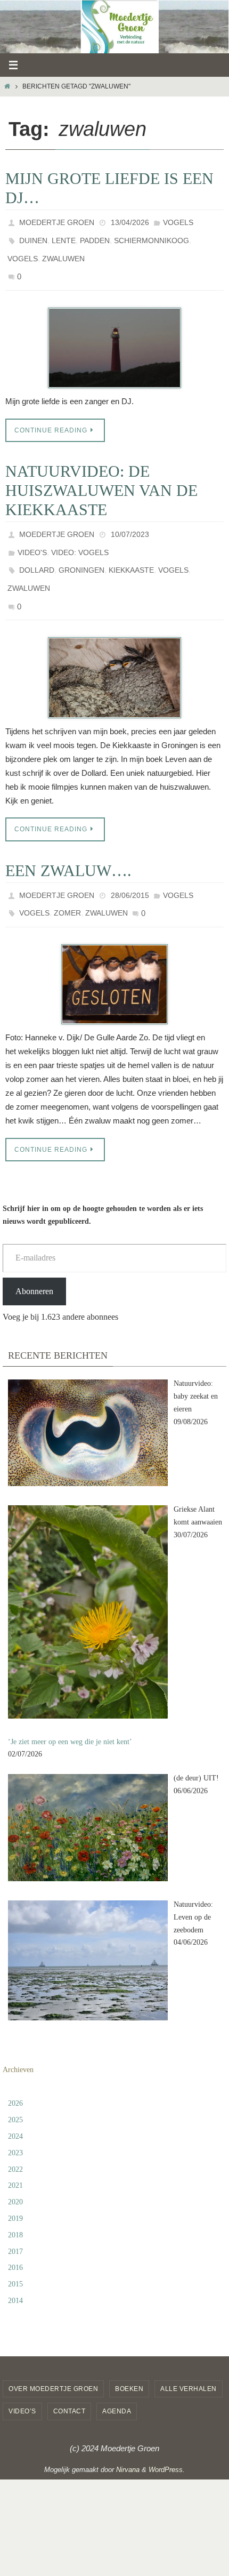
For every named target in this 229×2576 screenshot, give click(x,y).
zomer (67, 881)
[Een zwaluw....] (114, 950)
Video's (32, 536)
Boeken (129, 2354)
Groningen (81, 551)
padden (95, 236)
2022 (15, 2135)
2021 (15, 2151)
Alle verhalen (189, 2354)
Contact (69, 2377)
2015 (15, 2250)
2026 (15, 2069)
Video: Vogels (80, 536)
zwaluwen (63, 251)
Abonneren (34, 1257)
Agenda (117, 2377)
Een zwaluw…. (68, 842)
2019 (15, 2184)
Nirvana (128, 2435)
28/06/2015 (130, 866)
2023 (15, 2118)
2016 (15, 2233)
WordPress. (167, 2435)
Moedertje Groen (57, 221)
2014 (15, 2266)
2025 (15, 2086)
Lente (64, 236)
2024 (15, 2102)
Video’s (22, 2377)
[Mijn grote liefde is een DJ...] (114, 335)
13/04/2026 (130, 221)
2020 (15, 2168)
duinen (33, 236)
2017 (15, 2217)
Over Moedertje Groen (53, 2354)
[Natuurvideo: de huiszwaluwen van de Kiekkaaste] (114, 650)
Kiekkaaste (131, 551)
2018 (15, 2200)
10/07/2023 (130, 521)
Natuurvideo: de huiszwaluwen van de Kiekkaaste (101, 478)
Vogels (178, 221)
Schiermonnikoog (152, 236)
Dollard (37, 551)
